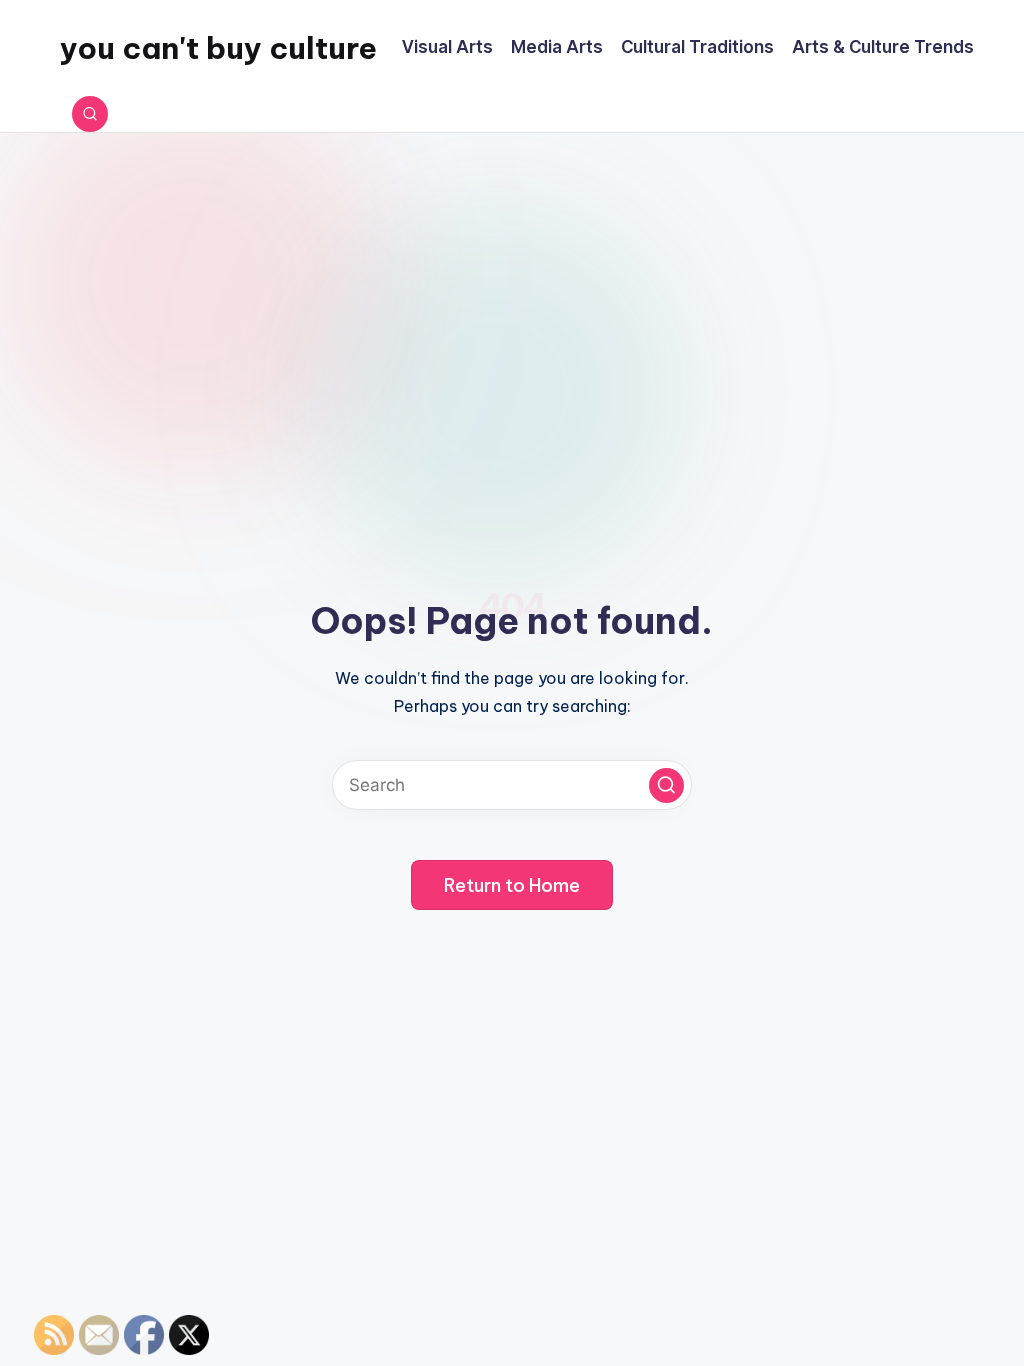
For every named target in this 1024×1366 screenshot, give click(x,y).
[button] (666, 785)
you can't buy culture (218, 48)
